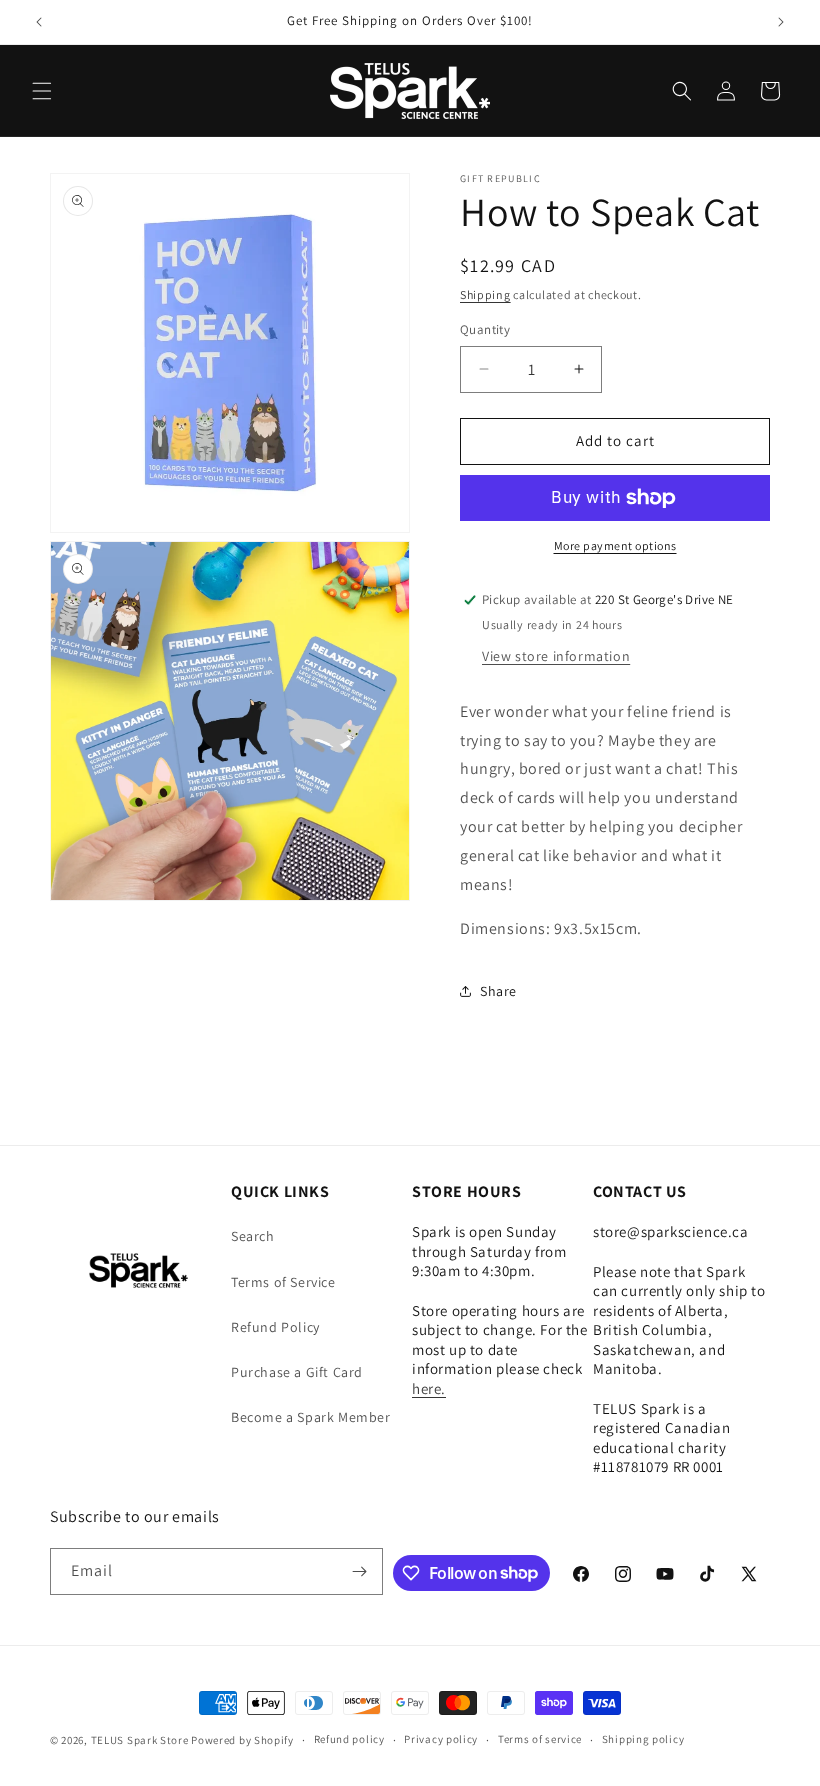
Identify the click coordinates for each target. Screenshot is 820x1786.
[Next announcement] (781, 22)
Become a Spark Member (311, 1417)
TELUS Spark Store (140, 1740)
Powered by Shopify (242, 1740)
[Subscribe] (360, 1571)
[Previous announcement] (39, 22)
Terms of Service (283, 1282)
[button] (42, 91)
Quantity (485, 329)
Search (253, 1236)
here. (429, 1388)
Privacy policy (441, 1739)
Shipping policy (643, 1739)
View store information (556, 656)
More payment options (615, 545)
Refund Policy (275, 1327)
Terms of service (540, 1739)
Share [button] (498, 991)
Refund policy (349, 1739)
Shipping (485, 294)
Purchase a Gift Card (297, 1372)
